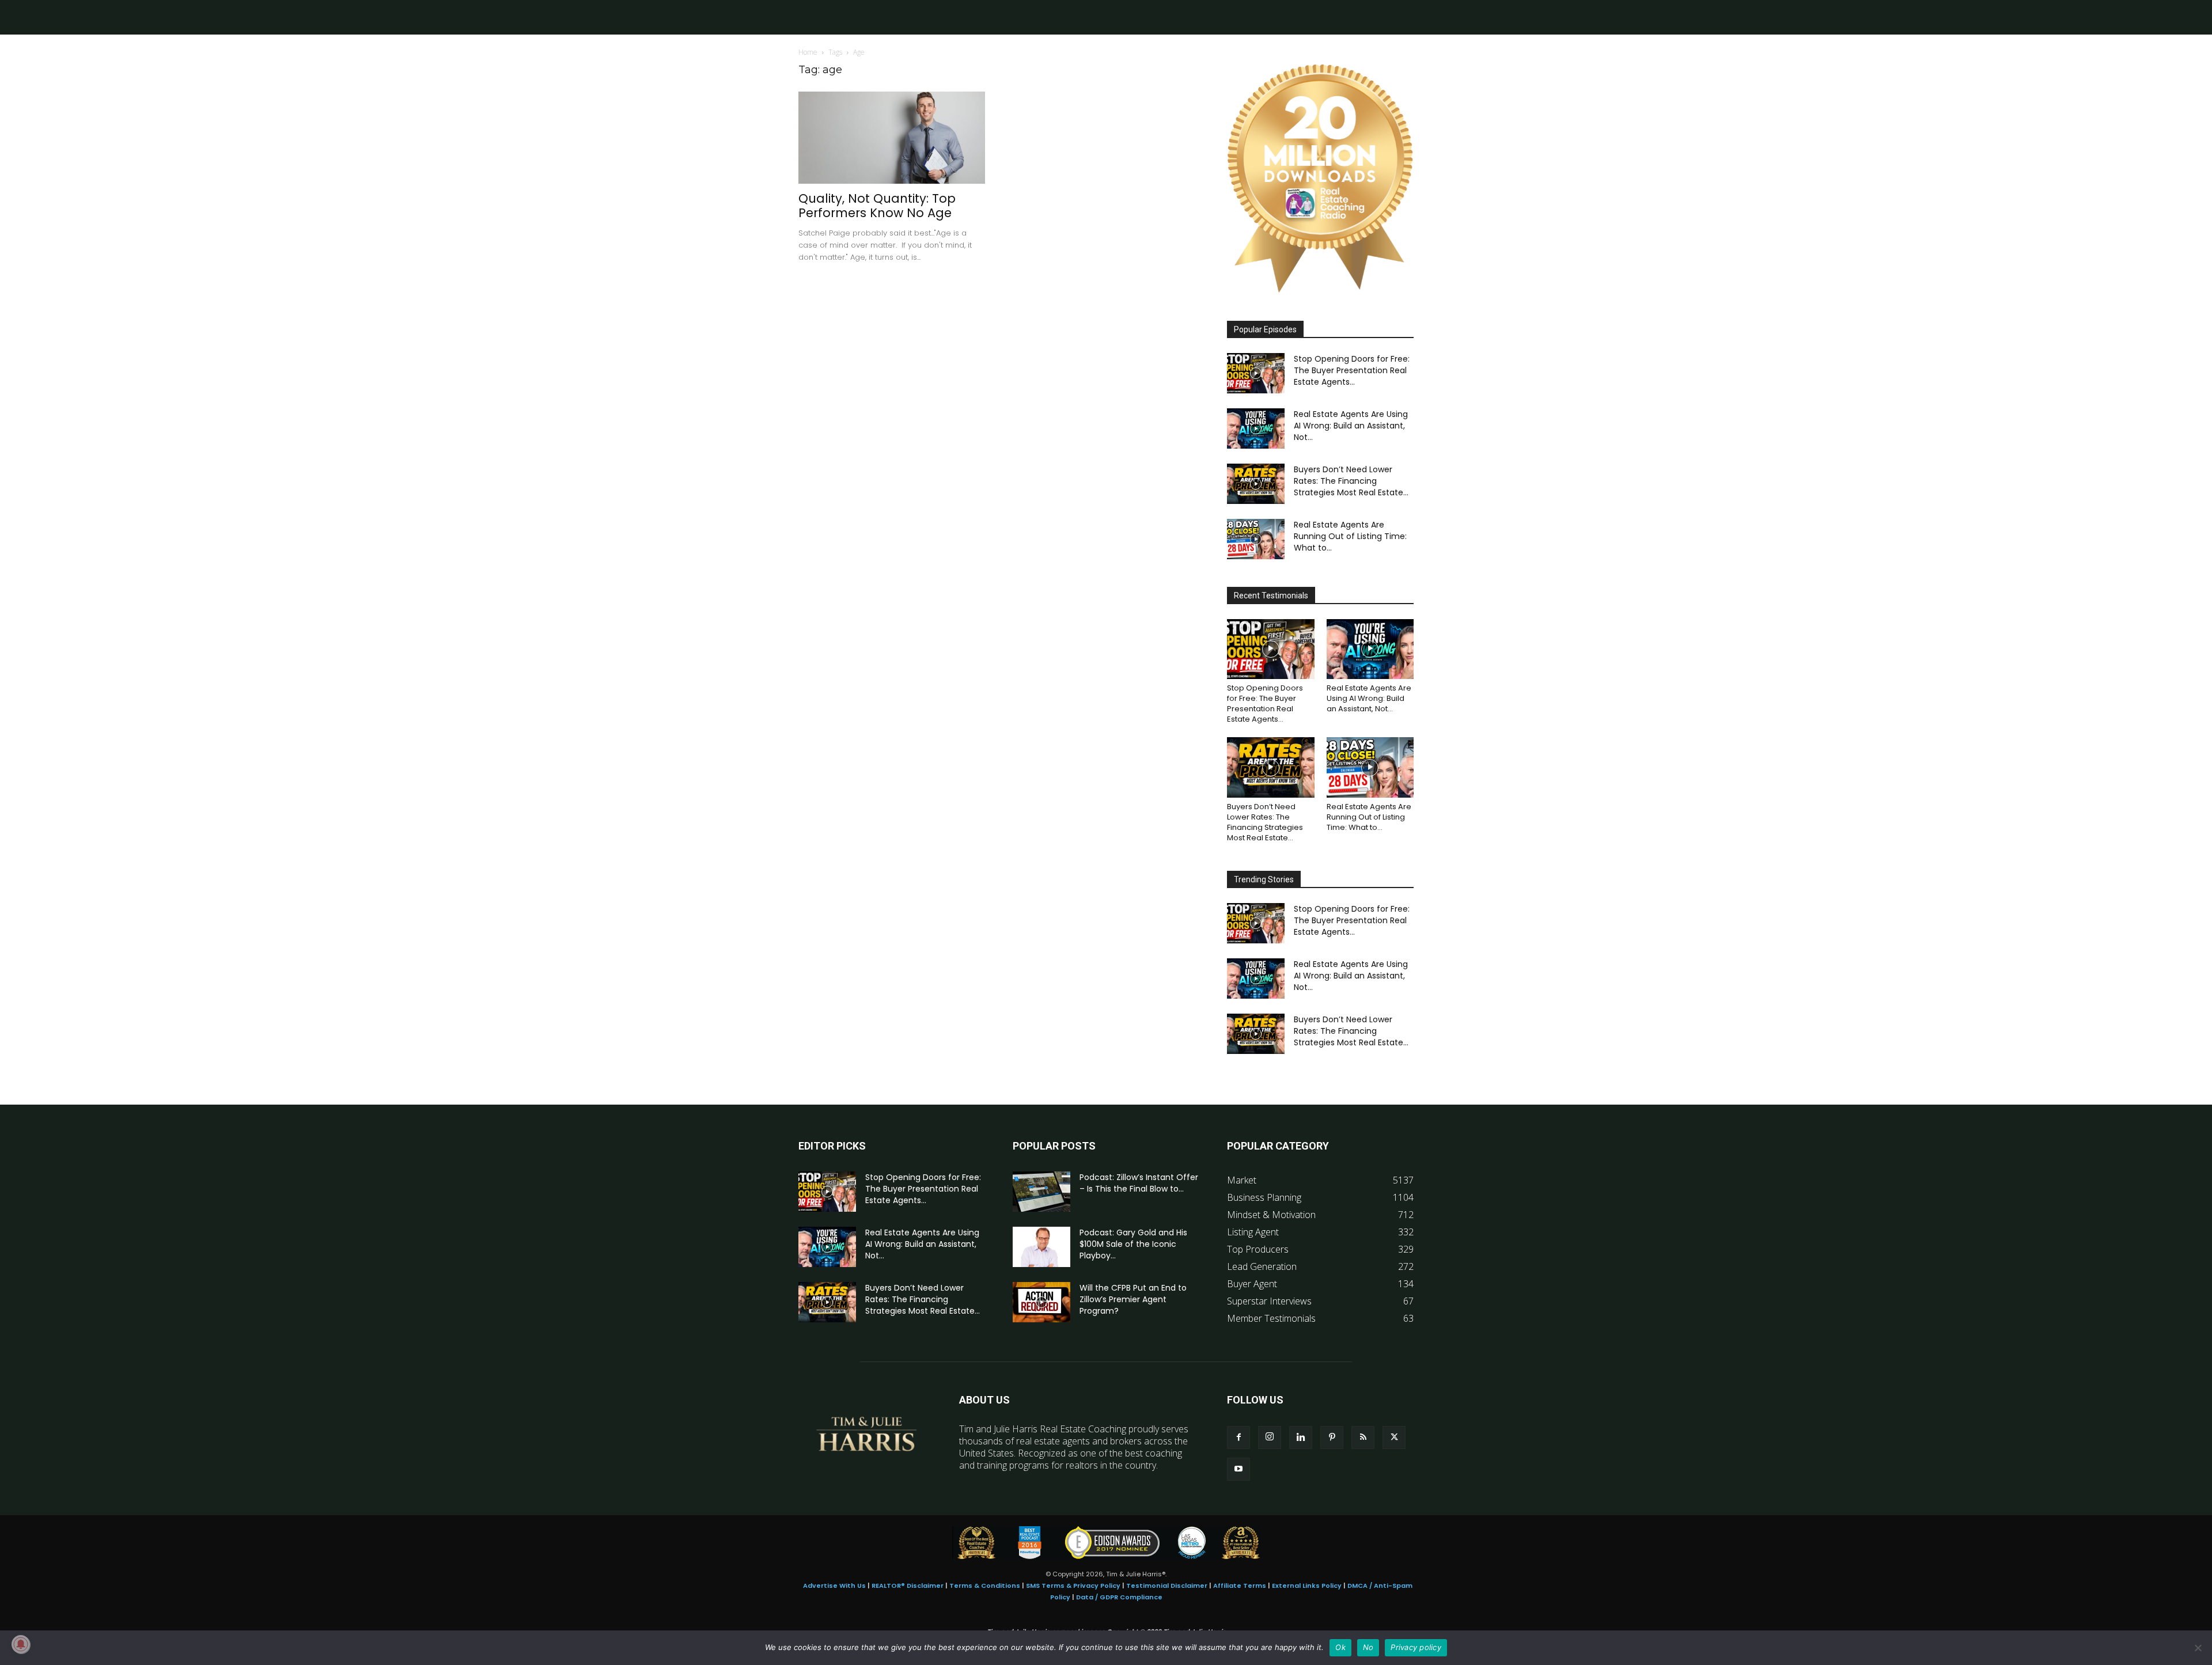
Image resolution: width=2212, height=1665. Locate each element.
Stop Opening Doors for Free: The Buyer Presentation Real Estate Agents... (1352, 370)
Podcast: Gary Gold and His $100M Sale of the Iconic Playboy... (1133, 1244)
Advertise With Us (834, 1586)
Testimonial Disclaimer (1167, 1586)
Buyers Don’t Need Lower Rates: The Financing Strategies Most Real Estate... (1351, 481)
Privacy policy (1416, 1647)
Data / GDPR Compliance (1119, 1597)
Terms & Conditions (985, 1586)
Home (808, 52)
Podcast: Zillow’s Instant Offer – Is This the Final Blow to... (1139, 1183)
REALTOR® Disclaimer (908, 1586)
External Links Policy (1307, 1586)
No (1368, 1647)
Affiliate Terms (1240, 1586)
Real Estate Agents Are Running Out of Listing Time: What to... (1350, 536)
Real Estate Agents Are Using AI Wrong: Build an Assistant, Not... (1351, 426)
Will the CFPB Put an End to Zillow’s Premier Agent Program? (1133, 1299)
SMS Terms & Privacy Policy (1073, 1586)
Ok (1340, 1647)
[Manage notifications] (21, 1644)
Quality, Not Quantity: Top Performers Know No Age (877, 206)
